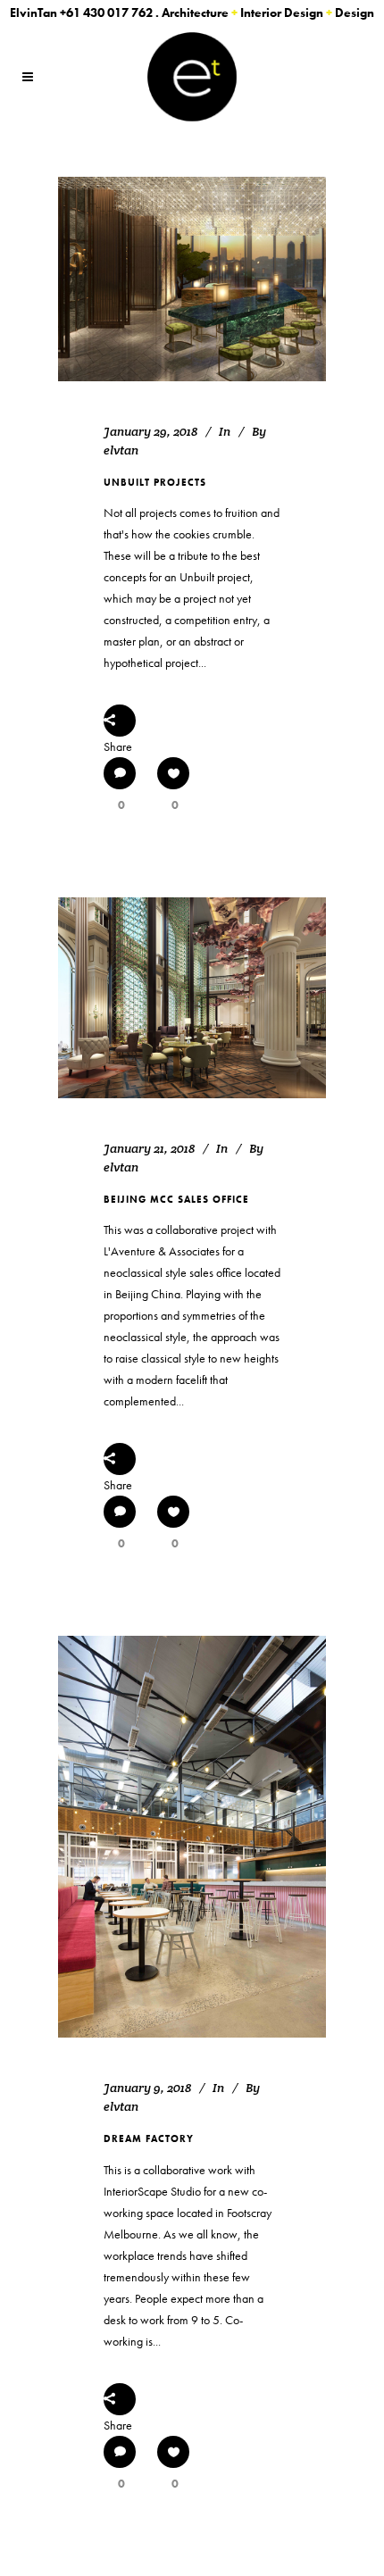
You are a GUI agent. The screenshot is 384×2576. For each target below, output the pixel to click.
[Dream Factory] (192, 1837)
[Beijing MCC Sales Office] (192, 998)
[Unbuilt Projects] (192, 279)
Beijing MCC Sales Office (176, 1199)
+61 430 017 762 (106, 13)
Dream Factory (149, 2138)
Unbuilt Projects (155, 482)
